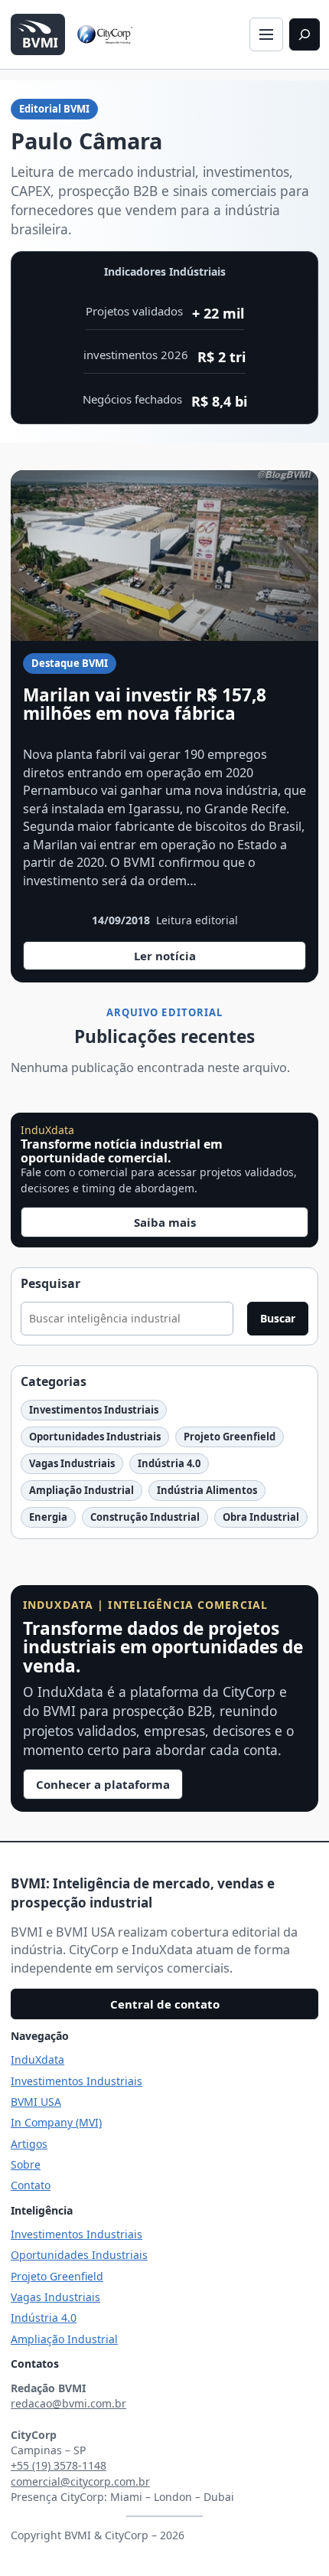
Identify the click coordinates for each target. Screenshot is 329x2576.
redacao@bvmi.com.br (68, 2403)
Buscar (278, 1318)
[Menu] (266, 34)
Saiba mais (165, 1222)
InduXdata (37, 2059)
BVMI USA (36, 2102)
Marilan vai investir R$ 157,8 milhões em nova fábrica (145, 704)
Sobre (26, 2164)
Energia (48, 1517)
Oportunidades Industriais (95, 1437)
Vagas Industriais (72, 1463)
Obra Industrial (261, 1517)
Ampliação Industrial (81, 1490)
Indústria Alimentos (207, 1490)
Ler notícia (172, 959)
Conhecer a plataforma (103, 1784)
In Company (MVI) (56, 2122)
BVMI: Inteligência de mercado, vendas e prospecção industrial (143, 1893)
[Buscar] (305, 34)
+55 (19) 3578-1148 (59, 2465)
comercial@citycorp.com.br (80, 2481)
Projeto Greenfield (230, 1437)
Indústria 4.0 (169, 1463)
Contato (31, 2185)
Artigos (29, 2144)
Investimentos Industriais (94, 1410)
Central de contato (165, 2004)
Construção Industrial (145, 1517)
